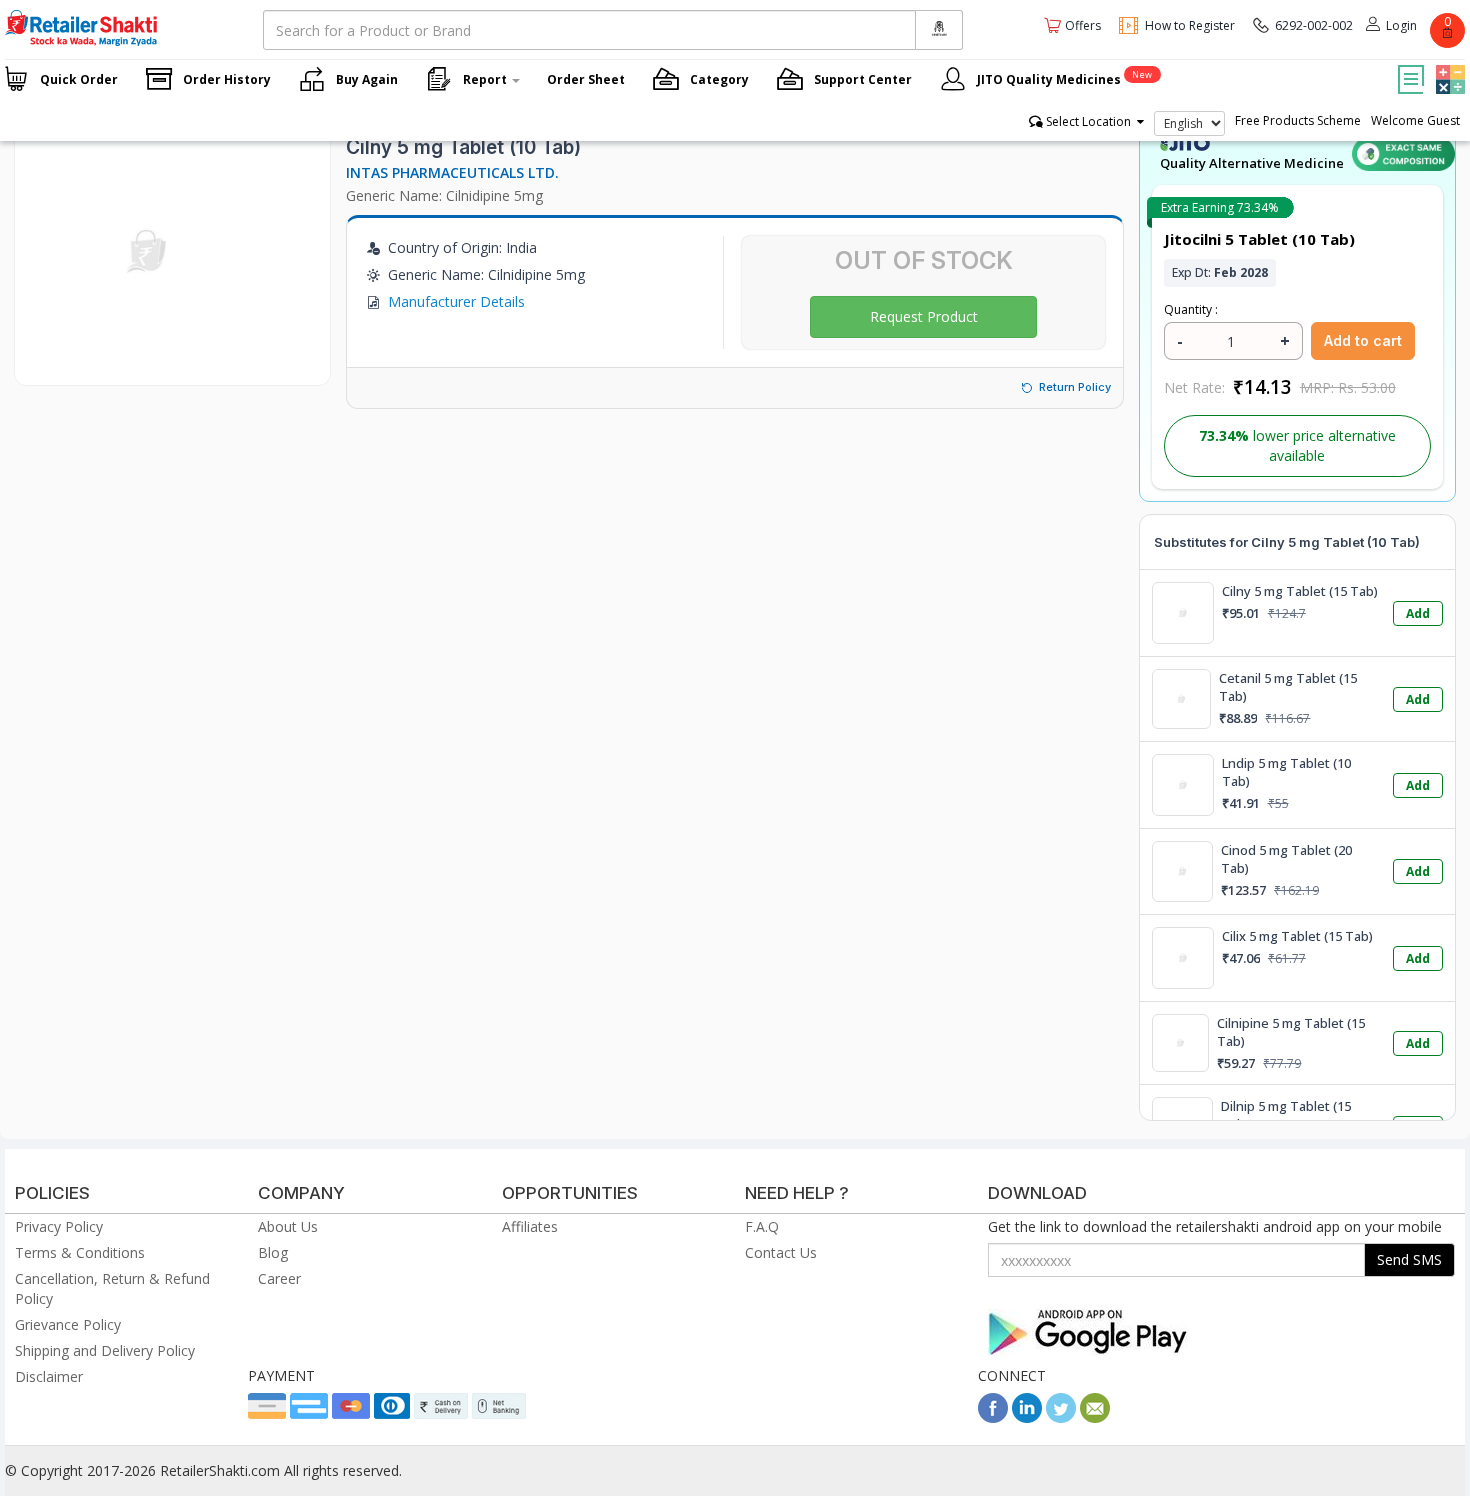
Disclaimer (49, 1376)
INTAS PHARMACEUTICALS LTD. (452, 172)
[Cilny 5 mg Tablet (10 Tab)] (148, 364)
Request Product (924, 316)
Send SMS (1409, 1259)
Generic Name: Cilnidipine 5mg (444, 195)
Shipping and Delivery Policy (105, 1350)
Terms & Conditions (80, 1252)
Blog (273, 1252)
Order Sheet (586, 79)
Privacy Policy (59, 1226)
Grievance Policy (68, 1324)
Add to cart (1363, 340)
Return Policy (1075, 387)
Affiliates (530, 1226)
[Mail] (1095, 1417)
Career (279, 1278)
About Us (288, 1226)
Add (1418, 613)
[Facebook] (993, 1417)
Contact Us (781, 1252)
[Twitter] (1061, 1417)
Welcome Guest (1415, 120)
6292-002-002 (1314, 25)
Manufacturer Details (456, 301)
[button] (1448, 65)
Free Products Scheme (1298, 120)
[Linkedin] (1027, 1417)
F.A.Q (762, 1226)
